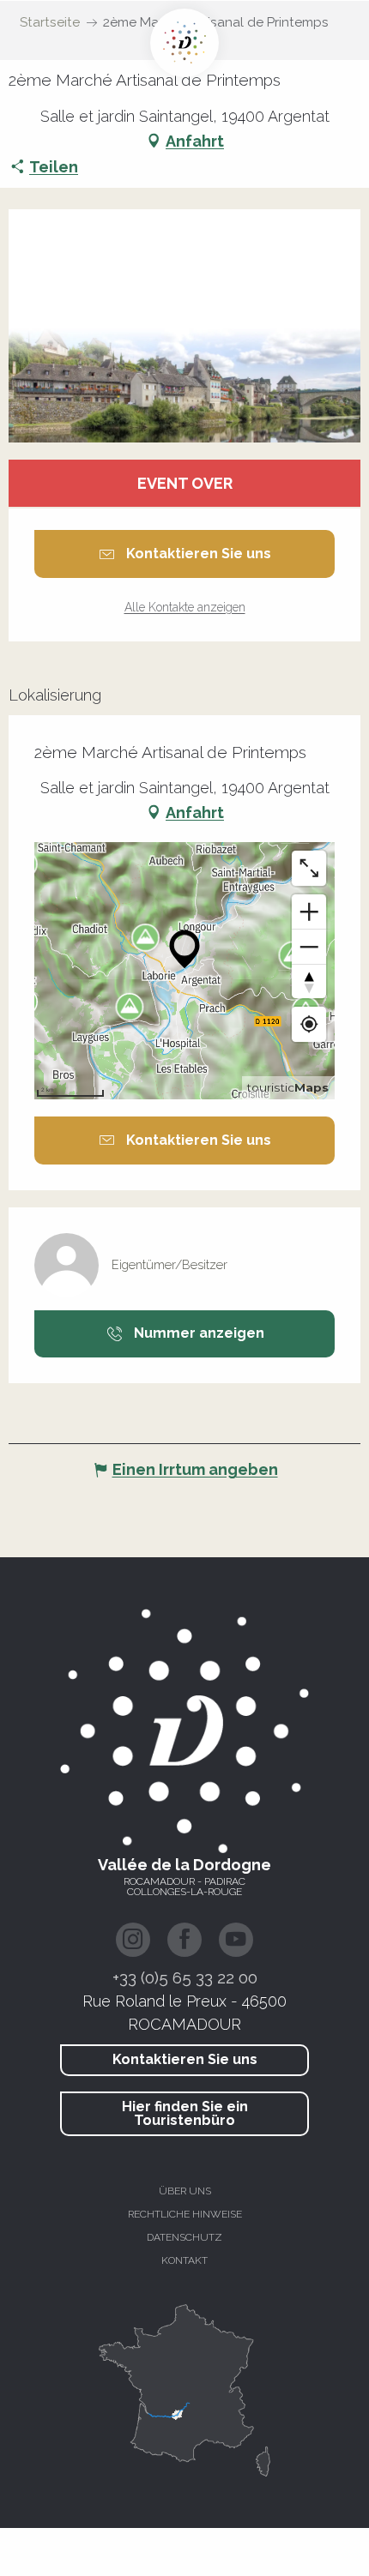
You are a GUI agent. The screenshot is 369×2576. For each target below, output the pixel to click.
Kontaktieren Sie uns (185, 2059)
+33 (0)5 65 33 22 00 (185, 1977)
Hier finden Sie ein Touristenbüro (185, 2113)
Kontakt (184, 2260)
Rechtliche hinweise (185, 2214)
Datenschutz (184, 2237)
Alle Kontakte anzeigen (185, 607)
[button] (184, 326)
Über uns (185, 2191)
